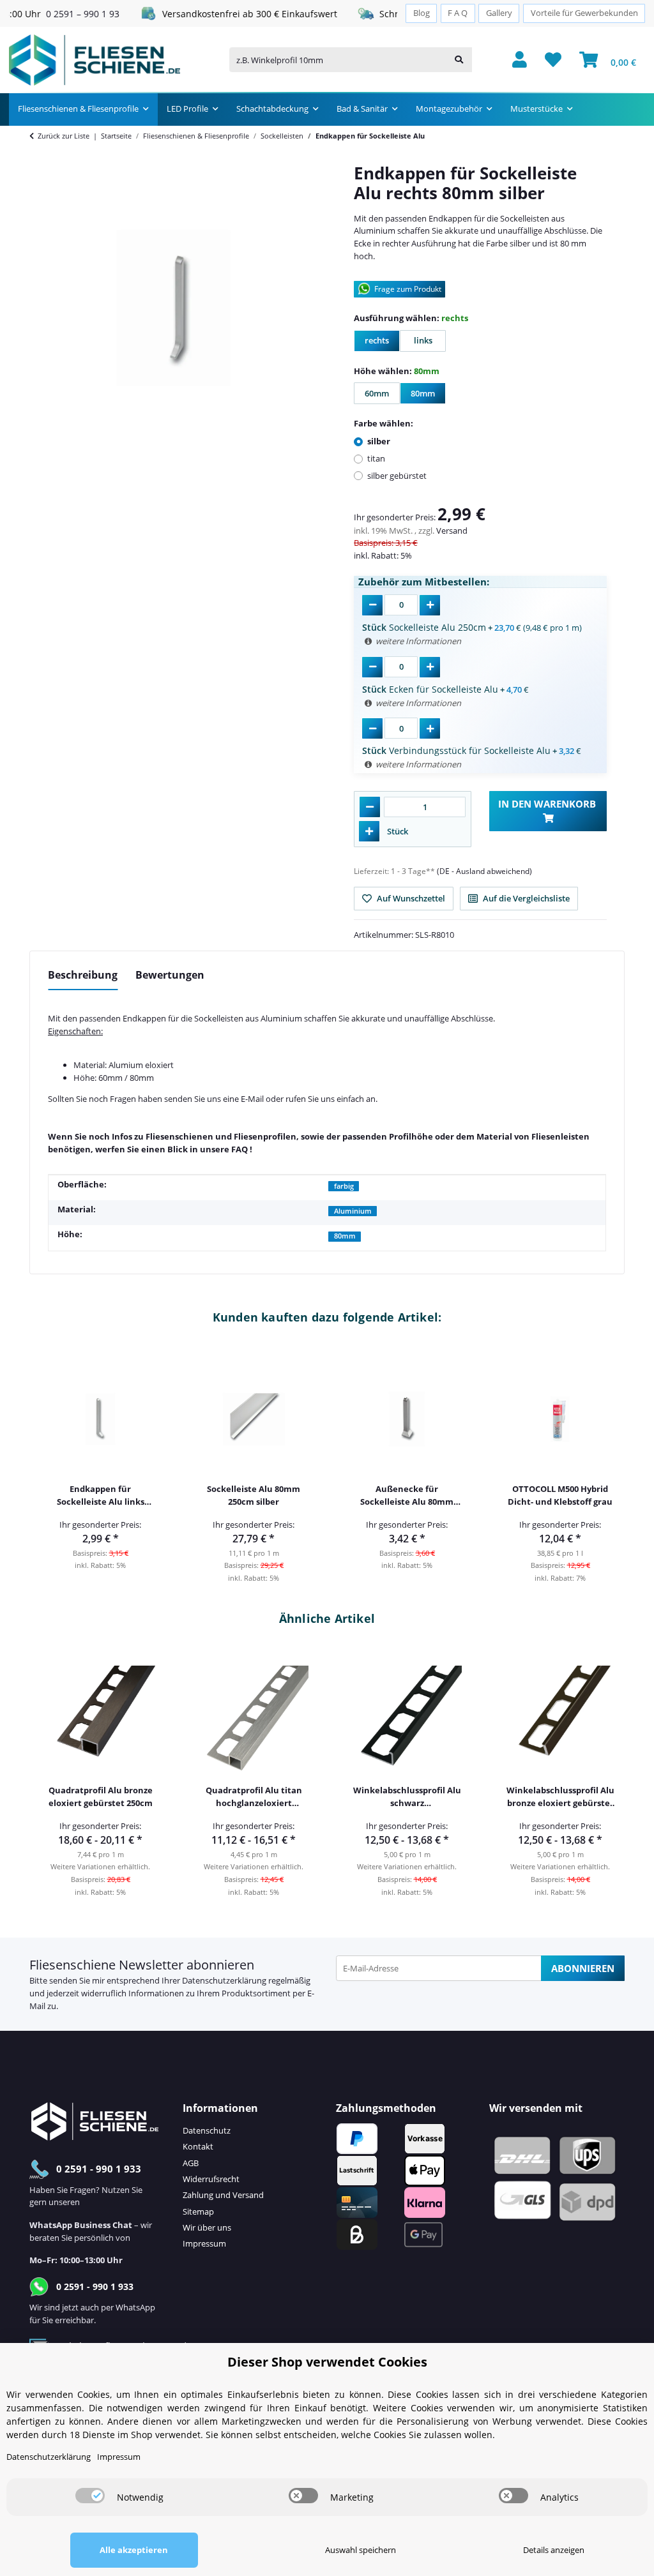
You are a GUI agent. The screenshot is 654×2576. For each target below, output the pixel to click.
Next (606, 1464)
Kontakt (198, 2146)
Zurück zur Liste (64, 136)
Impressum (204, 2243)
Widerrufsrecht (211, 2179)
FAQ (240, 1149)
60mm (382, 396)
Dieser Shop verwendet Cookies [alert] (327, 2362)
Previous (48, 1464)
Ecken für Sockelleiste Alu (430, 689)
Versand (452, 531)
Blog (422, 13)
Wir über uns (207, 2227)
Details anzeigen (554, 2550)
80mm (428, 396)
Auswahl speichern (361, 2550)
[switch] (90, 2496)
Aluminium (353, 1211)
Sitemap (198, 2211)
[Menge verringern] (370, 807)
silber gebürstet (397, 476)
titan (376, 458)
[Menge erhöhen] (369, 831)
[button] (520, 60)
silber (379, 441)
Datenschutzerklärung (224, 1980)
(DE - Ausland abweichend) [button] (484, 871)
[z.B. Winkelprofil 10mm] (459, 60)
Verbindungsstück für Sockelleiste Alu (456, 750)
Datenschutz (207, 2130)
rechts (382, 343)
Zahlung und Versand (223, 2195)
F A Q (458, 13)
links (428, 343)
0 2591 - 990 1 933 (99, 2169)
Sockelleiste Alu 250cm (424, 627)
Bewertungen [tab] (170, 975)
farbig (344, 1186)
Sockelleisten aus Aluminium (248, 1018)
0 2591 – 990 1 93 (60, 14)
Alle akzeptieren (134, 2550)
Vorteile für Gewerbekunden (584, 13)
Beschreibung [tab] (83, 975)
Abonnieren (583, 1968)
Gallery (499, 13)
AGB (191, 2163)
